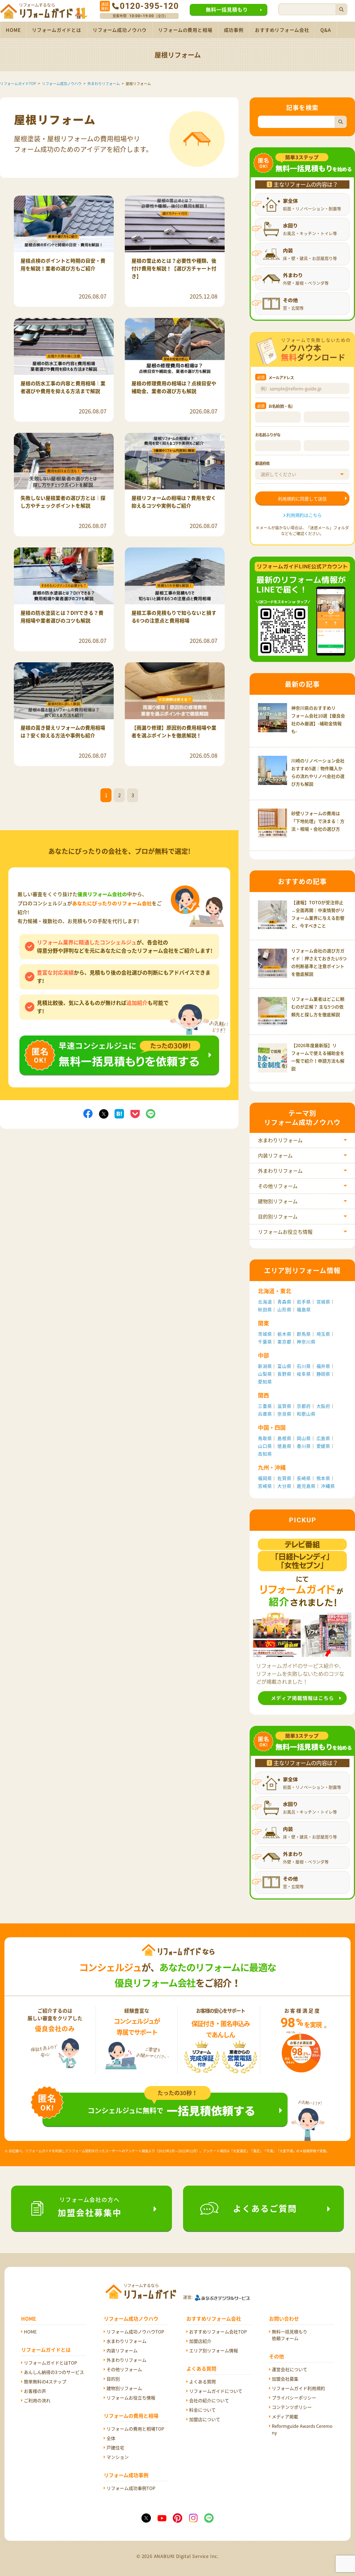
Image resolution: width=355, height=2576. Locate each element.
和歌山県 (306, 1414)
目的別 (113, 2379)
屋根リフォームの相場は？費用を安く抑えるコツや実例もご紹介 (174, 502)
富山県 (284, 1366)
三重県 (265, 1406)
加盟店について (205, 2419)
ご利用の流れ (37, 2400)
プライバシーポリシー (294, 2398)
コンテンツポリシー (292, 2407)
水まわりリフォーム (280, 1140)
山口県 (265, 1446)
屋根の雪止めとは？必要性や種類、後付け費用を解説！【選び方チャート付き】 (174, 268)
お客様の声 (35, 2391)
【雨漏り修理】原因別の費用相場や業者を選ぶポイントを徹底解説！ (174, 732)
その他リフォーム (278, 1186)
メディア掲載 (285, 2416)
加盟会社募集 (285, 2379)
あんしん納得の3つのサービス (54, 2372)
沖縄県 (328, 1486)
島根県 (284, 1438)
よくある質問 (202, 2381)
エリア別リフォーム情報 (214, 2350)
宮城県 (323, 1302)
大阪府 (323, 1406)
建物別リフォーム (278, 1201)
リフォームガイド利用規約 (298, 2388)
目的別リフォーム (278, 1217)
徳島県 (284, 1446)
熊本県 (323, 1478)
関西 (263, 1395)
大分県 (284, 1486)
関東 (263, 1323)
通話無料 (105, 6)
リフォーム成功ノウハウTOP (135, 2332)
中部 (263, 1355)
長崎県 (304, 1478)
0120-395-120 (149, 6)
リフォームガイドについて (216, 2391)
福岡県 (265, 1478)
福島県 (304, 1309)
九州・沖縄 (272, 1467)
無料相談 (119, 1039)
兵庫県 (265, 1414)
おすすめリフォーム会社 (282, 30)
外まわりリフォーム (280, 1171)
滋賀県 (284, 1406)
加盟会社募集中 (90, 2207)
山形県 (284, 1309)
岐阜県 (304, 1374)
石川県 (304, 1366)
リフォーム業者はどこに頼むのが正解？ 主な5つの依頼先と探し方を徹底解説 (318, 1007)
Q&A (326, 30)
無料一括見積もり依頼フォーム (290, 2335)
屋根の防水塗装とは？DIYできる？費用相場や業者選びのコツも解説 (62, 617)
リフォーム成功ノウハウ (120, 30)
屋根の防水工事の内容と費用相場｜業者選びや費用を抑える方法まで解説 (63, 387)
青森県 (284, 1302)
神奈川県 (306, 1342)
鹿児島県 (306, 1486)
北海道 (265, 1302)
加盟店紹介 (200, 2341)
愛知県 (265, 1382)
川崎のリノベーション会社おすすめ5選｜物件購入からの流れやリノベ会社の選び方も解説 (318, 772)
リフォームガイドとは (57, 30)
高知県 (265, 1454)
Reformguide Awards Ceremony (302, 2429)
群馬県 (304, 1334)
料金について (202, 2410)
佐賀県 (284, 1478)
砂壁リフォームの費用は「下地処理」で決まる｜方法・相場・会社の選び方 (318, 821)
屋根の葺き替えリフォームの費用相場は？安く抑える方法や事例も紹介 (63, 732)
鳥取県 (265, 1438)
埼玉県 (323, 1334)
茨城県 (265, 1334)
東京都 (284, 1342)
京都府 (304, 1406)
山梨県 (265, 1374)
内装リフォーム (275, 1156)
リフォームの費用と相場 (185, 30)
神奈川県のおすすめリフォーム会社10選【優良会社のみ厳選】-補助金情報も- (318, 719)
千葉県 (265, 1342)
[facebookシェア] (88, 1113)
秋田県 (265, 1309)
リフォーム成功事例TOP (131, 2488)
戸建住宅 (115, 2448)
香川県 (304, 1446)
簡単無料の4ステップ (45, 2381)
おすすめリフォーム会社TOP (218, 2332)
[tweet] (104, 1113)
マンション (118, 2457)
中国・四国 (272, 1427)
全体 (111, 2438)
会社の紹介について (209, 2400)
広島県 (323, 1438)
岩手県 (304, 1302)
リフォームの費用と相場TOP (135, 2429)
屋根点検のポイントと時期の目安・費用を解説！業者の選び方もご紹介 (63, 265)
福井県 (323, 1366)
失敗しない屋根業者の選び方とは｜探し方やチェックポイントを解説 (63, 502)
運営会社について (290, 2369)
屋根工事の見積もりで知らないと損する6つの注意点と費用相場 (174, 617)
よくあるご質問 (265, 2208)
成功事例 (234, 30)
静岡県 (323, 1374)
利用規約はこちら (304, 515)
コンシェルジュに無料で (172, 2110)
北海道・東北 (275, 1291)
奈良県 (284, 1414)
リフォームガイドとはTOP (50, 2363)
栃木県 (284, 1334)
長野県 (284, 1374)
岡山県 (304, 1438)
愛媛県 (323, 1446)
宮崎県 (265, 1486)
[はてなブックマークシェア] (119, 1113)
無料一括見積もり (227, 10)
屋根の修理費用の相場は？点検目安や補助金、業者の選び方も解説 (174, 387)
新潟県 (265, 1366)
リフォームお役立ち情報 (285, 1232)
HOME (13, 30)
